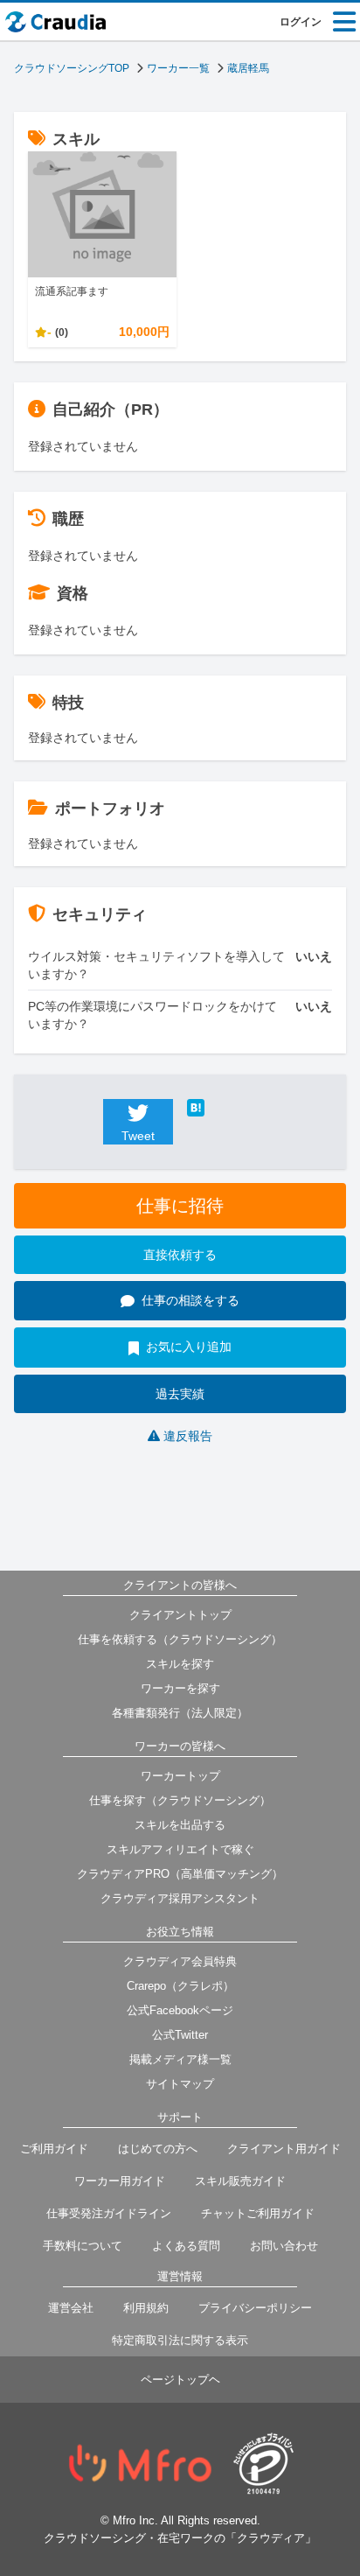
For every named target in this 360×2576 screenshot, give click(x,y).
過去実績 (180, 1394)
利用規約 (146, 2308)
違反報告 (188, 1436)
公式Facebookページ (180, 2010)
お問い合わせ (284, 2246)
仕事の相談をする (190, 1300)
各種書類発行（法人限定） (180, 1713)
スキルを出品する (180, 1825)
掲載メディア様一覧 (180, 2059)
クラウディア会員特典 (180, 1961)
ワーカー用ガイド (120, 2181)
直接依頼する (180, 1255)
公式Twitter (180, 2035)
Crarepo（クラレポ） (180, 1986)
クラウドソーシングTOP (72, 68)
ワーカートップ (180, 1776)
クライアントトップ (180, 1615)
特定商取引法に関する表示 (180, 2340)
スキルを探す (180, 1664)
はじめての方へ (158, 2149)
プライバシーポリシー (255, 2308)
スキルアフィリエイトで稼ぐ (180, 1849)
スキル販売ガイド (240, 2181)
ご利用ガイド (54, 2149)
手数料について (83, 2246)
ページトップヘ (180, 2380)
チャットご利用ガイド (258, 2213)
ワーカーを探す (180, 1688)
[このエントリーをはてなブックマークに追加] (222, 1108)
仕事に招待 (180, 1206)
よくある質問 (186, 2246)
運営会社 (71, 2308)
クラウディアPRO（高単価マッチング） (180, 1874)
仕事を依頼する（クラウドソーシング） (180, 1639)
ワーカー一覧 (178, 68)
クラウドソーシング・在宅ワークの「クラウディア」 (180, 2538)
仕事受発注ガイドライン (109, 2213)
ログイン (301, 22)
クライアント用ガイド (284, 2149)
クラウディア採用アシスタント (180, 1898)
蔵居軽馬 (248, 68)
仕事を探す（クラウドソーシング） (180, 1800)
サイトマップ (180, 2084)
